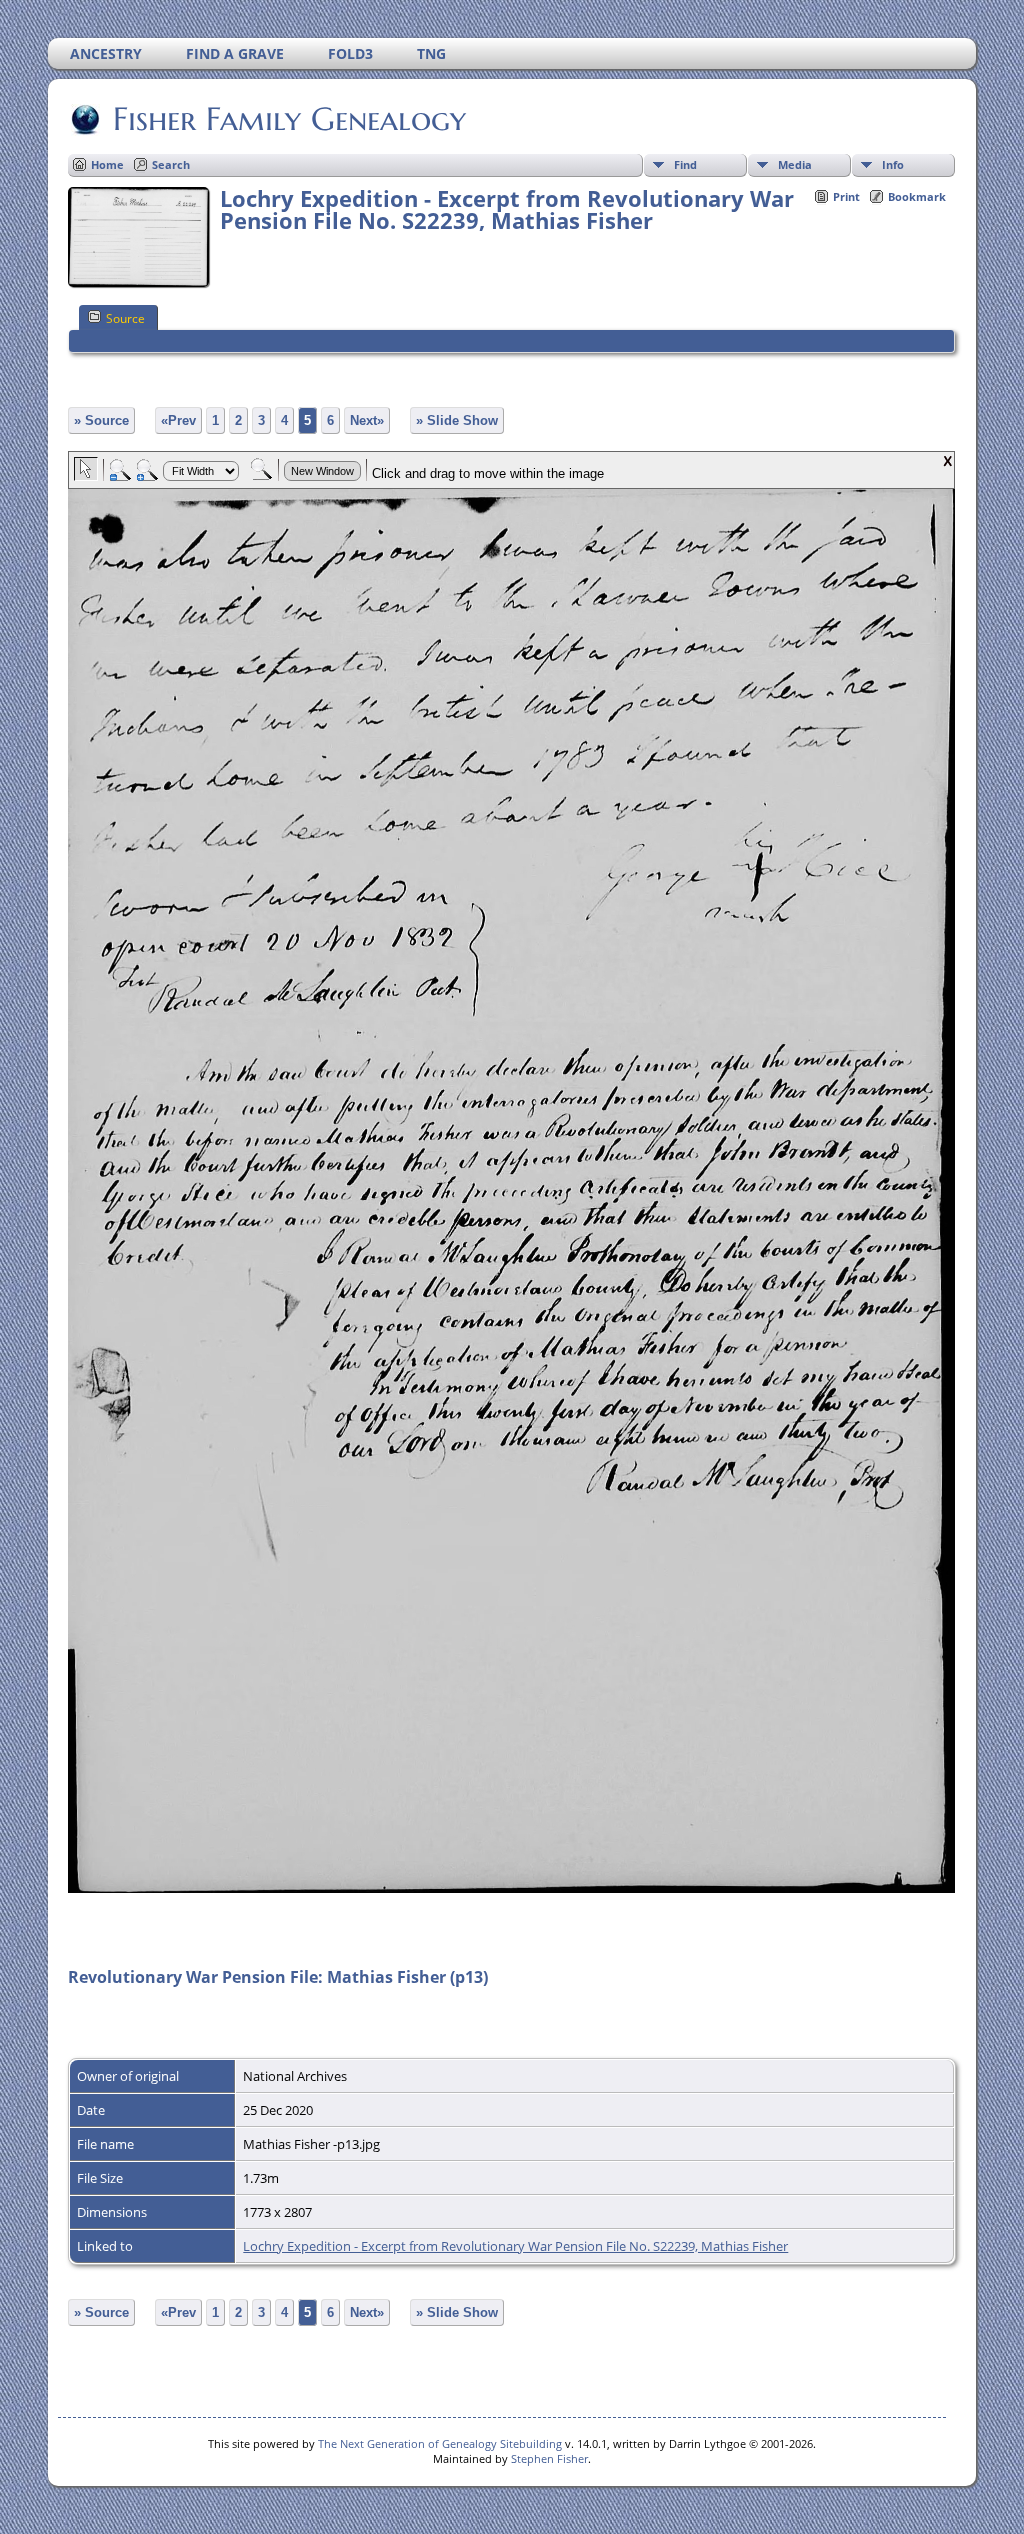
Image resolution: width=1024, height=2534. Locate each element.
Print (846, 196)
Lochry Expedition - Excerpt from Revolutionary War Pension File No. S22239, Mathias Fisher (515, 2246)
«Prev (178, 420)
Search (171, 164)
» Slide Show (457, 420)
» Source (101, 420)
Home (107, 164)
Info (893, 164)
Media (795, 164)
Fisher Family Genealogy (289, 119)
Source (125, 318)
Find (685, 164)
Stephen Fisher (549, 2458)
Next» (367, 420)
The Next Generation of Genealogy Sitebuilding (440, 2443)
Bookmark (917, 196)
